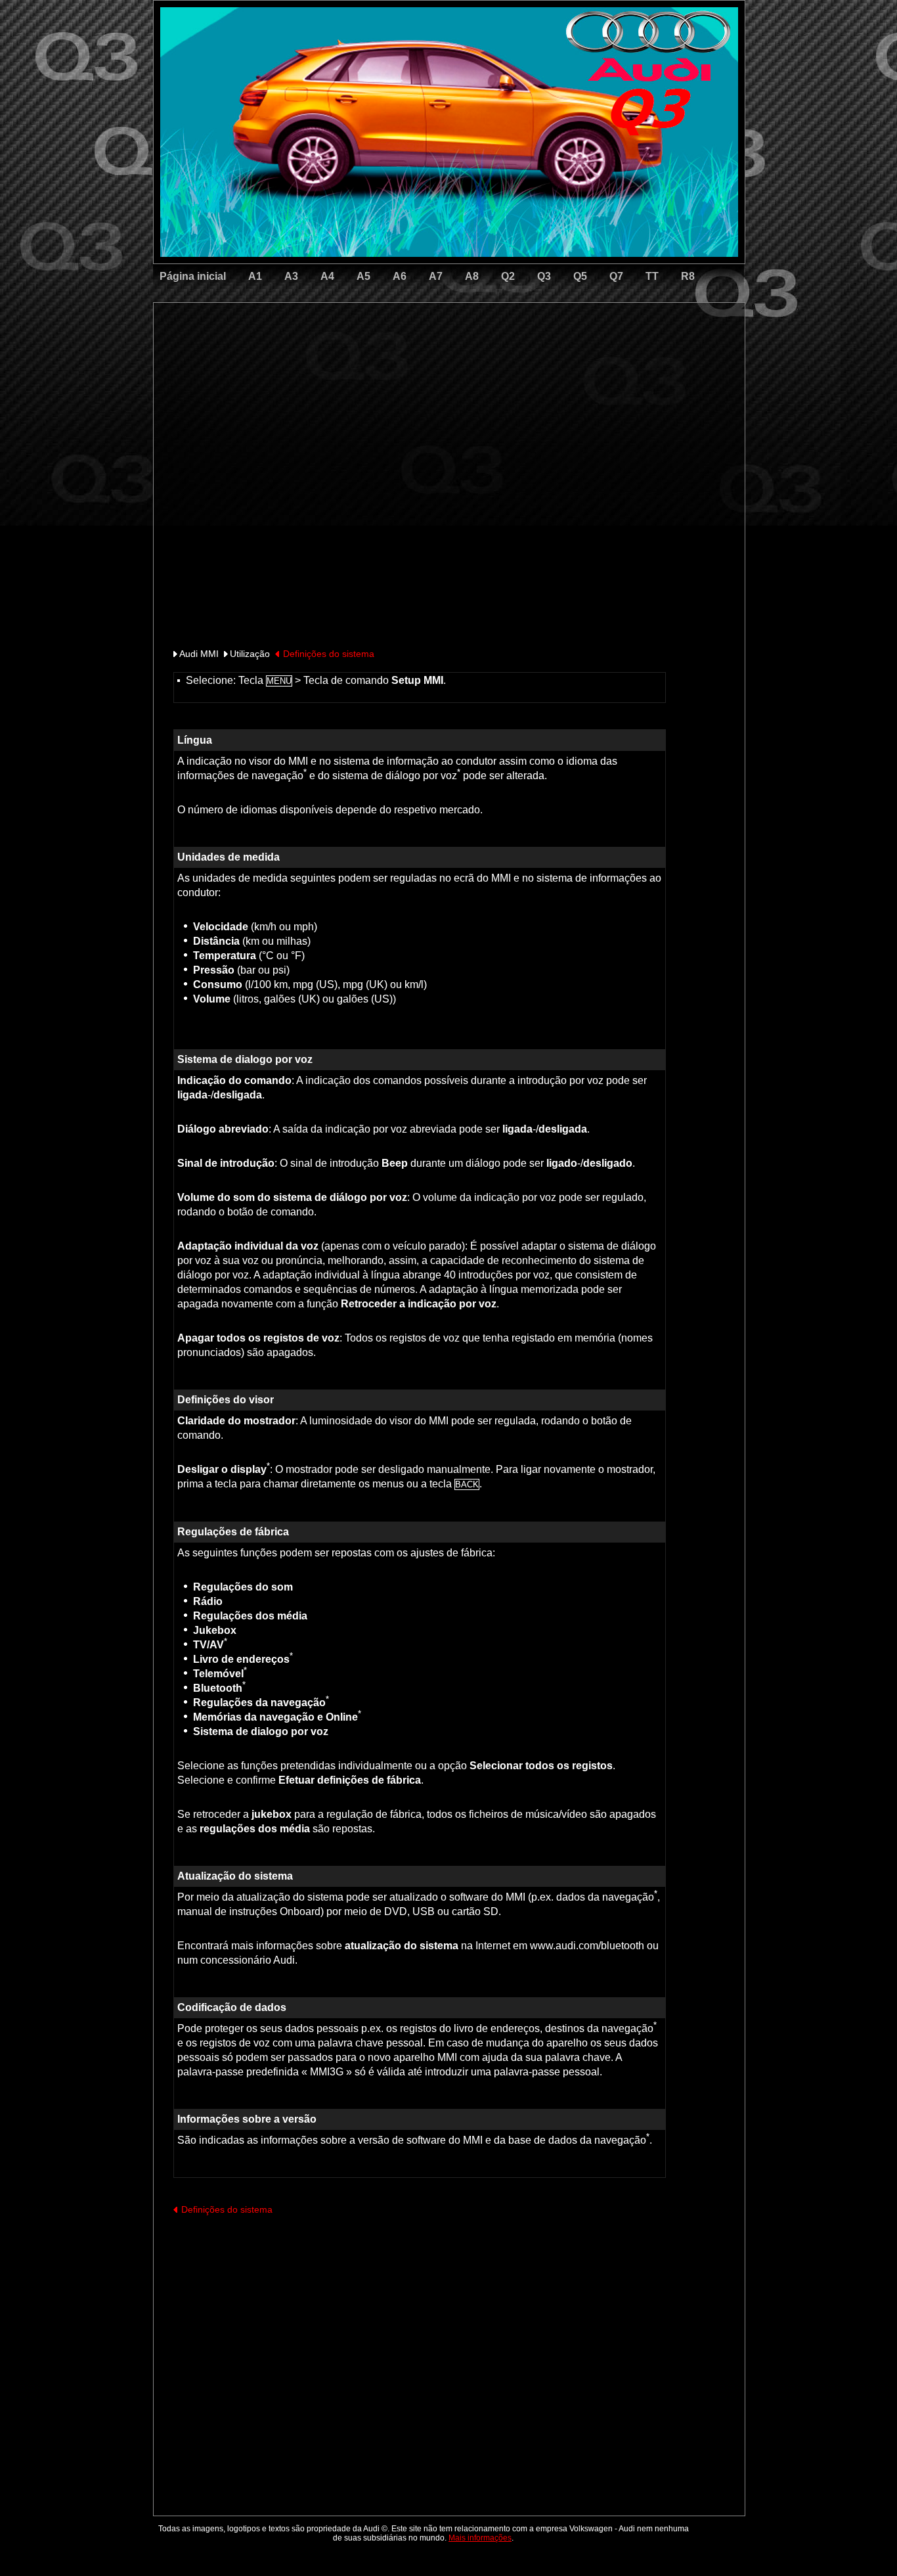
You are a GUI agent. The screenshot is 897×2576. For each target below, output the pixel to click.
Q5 (580, 276)
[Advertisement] (357, 358)
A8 (472, 276)
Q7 (616, 276)
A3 (291, 276)
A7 (436, 276)
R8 (688, 276)
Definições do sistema (329, 654)
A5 (363, 276)
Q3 (544, 276)
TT (652, 276)
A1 (255, 276)
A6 (400, 276)
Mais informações (480, 2538)
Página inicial (193, 276)
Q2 (508, 276)
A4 (327, 276)
